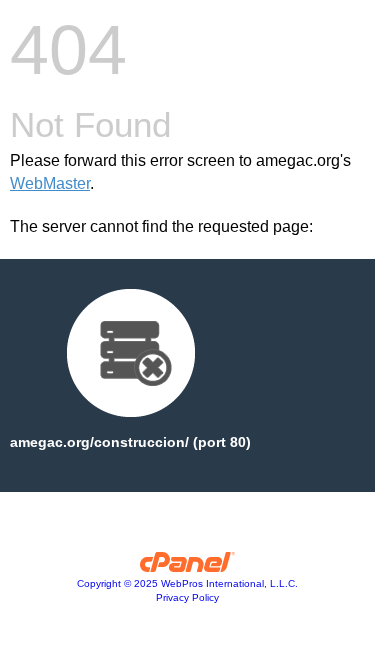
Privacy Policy (187, 597)
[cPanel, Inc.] (187, 567)
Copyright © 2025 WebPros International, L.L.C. (187, 583)
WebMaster (50, 183)
